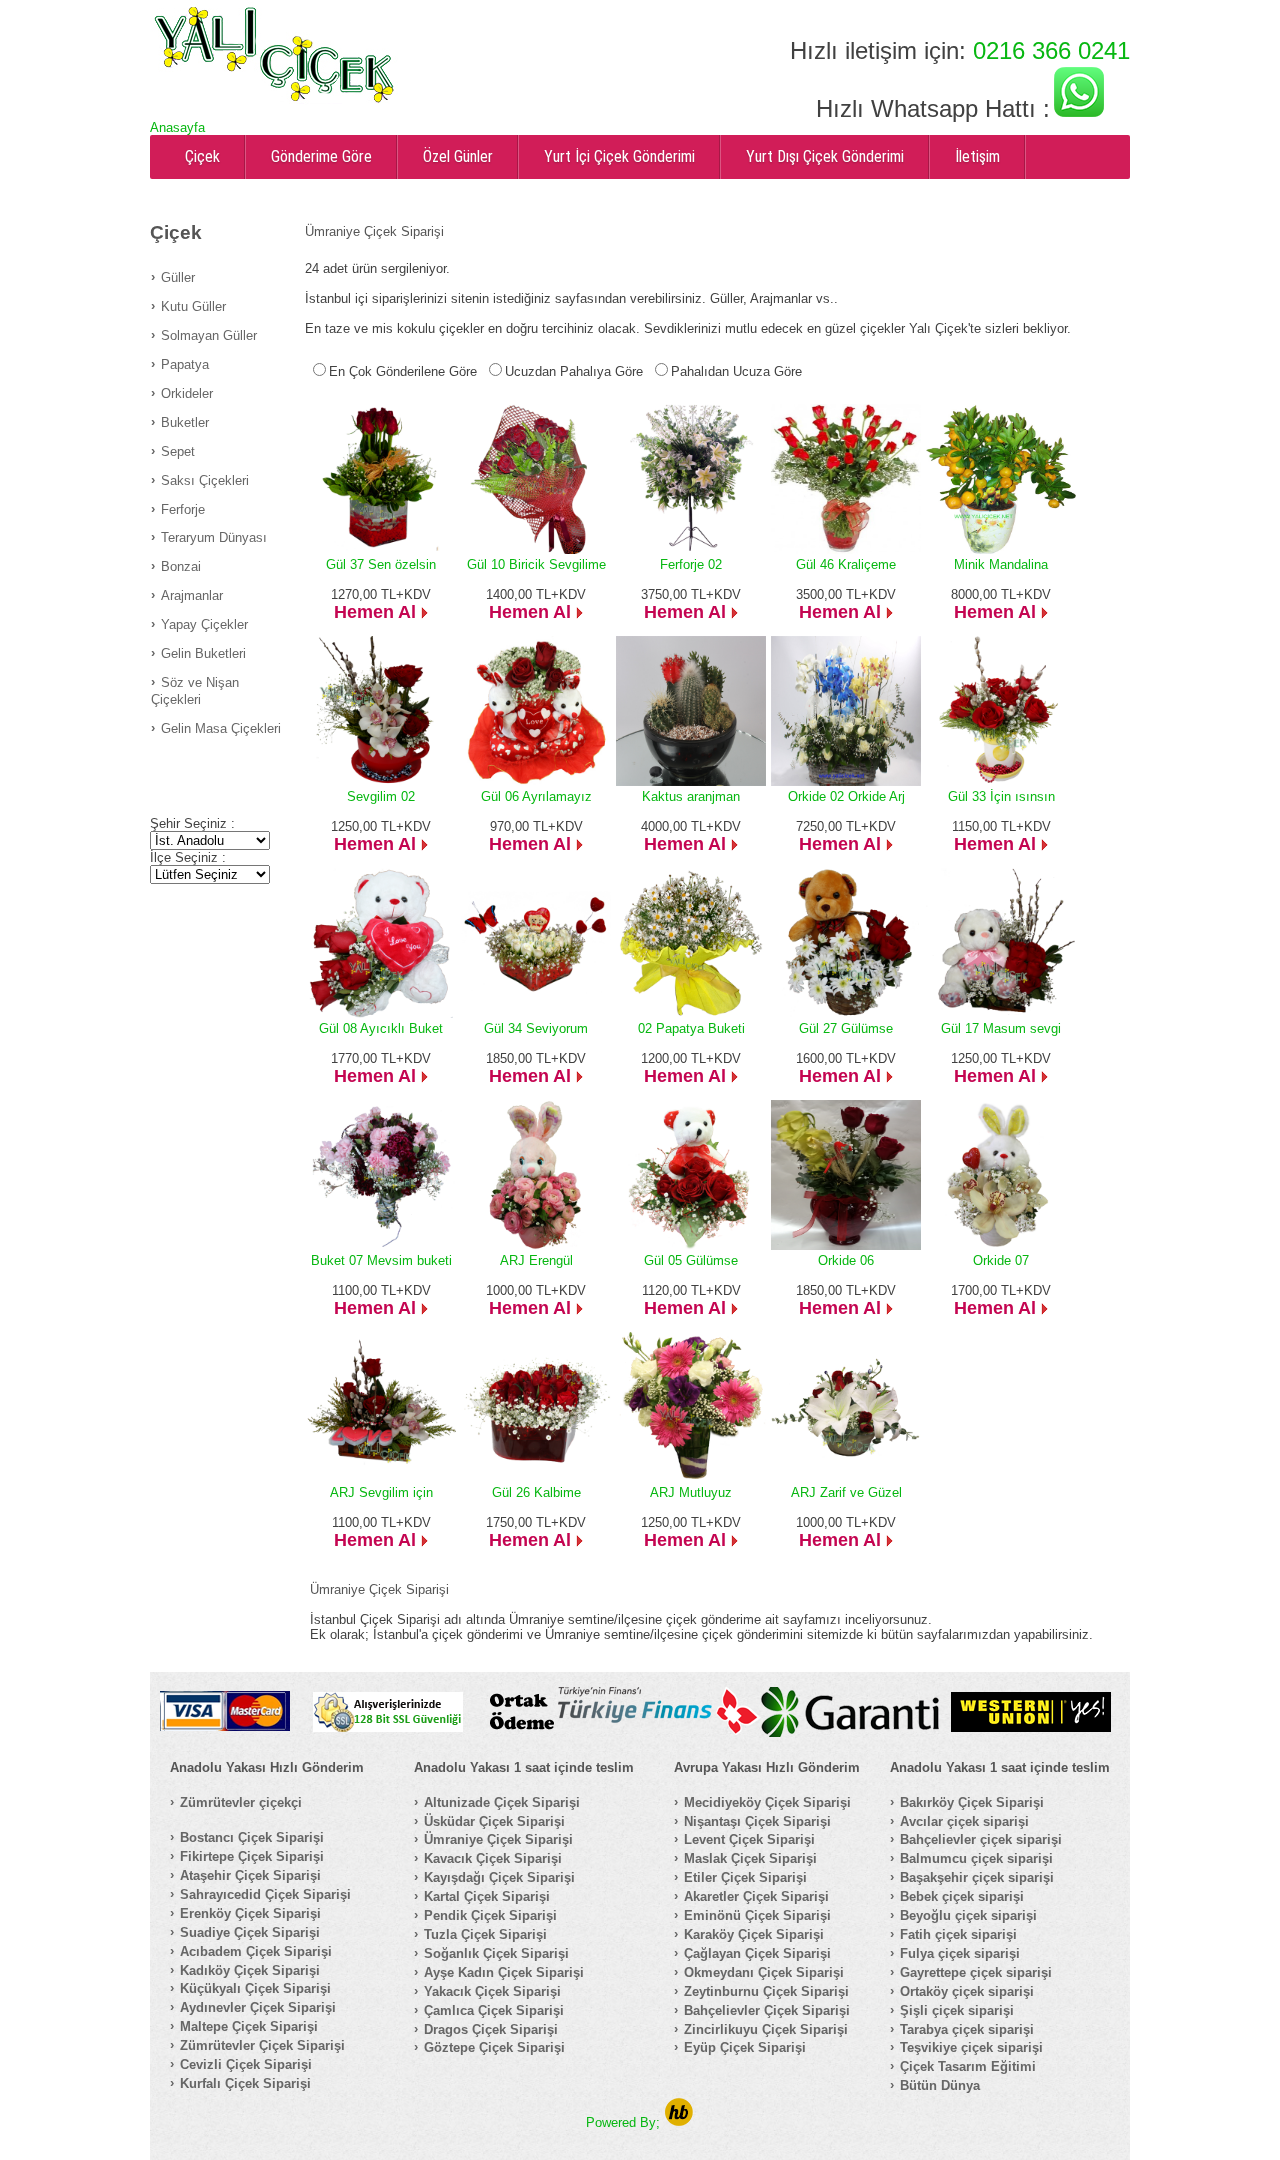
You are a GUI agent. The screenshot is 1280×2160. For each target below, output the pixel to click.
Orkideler (187, 393)
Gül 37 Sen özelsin (381, 564)
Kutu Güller (193, 306)
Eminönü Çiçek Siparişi (757, 1915)
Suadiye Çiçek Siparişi (250, 1932)
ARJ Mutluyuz (691, 1492)
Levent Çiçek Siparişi (749, 1839)
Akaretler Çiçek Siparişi (756, 1896)
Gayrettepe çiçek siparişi (976, 1972)
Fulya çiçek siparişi (960, 1953)
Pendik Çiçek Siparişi (490, 1915)
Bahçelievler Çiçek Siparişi (767, 2010)
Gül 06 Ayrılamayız (536, 796)
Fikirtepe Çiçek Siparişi (252, 1856)
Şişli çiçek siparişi (957, 2010)
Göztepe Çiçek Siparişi (494, 2047)
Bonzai (181, 566)
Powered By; (625, 2122)
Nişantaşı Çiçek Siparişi (757, 1821)
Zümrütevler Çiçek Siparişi (262, 2045)
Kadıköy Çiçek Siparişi (250, 1970)
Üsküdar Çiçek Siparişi (494, 1821)
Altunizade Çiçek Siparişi (502, 1802)
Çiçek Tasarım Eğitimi (968, 2066)
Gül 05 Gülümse (691, 1260)
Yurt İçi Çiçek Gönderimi (619, 156)
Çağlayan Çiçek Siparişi (757, 1953)
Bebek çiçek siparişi (962, 1896)
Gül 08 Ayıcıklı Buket (381, 1028)
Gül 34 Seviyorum (536, 1028)
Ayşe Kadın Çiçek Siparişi (504, 1972)
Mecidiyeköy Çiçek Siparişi (767, 1802)
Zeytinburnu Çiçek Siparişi (766, 1991)
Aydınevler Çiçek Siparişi (258, 2007)
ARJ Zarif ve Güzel (846, 1492)
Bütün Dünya (940, 2085)
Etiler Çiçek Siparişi (745, 1877)
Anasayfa (177, 127)
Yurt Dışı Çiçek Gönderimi (825, 156)
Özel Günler (458, 156)
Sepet (178, 451)
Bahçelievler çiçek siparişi (981, 1839)
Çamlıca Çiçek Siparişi (494, 2010)
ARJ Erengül (536, 1260)
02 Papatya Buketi (691, 1028)
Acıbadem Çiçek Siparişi (256, 1951)
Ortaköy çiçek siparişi (967, 1991)
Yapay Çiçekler (204, 624)
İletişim (977, 156)
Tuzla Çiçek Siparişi (485, 1934)
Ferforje (183, 509)
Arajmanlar (192, 595)
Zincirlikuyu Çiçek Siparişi (766, 2029)
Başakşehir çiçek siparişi (977, 1877)
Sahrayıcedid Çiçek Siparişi (265, 1894)
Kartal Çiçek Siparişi (487, 1896)
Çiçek (202, 156)
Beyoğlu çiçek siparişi (968, 1915)
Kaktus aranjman (691, 796)
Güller (178, 277)
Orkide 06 (846, 1260)
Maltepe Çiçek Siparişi (249, 2026)
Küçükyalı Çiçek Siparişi (255, 1988)
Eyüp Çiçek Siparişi (745, 2047)
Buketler (185, 422)
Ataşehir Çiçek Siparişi (250, 1875)
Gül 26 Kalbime (536, 1492)
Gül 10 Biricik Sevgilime (536, 564)
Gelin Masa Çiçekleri (221, 728)
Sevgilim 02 (381, 796)
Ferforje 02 (691, 564)
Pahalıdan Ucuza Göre (736, 371)
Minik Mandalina (1001, 564)
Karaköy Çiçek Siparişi (754, 1934)
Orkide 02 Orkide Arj (846, 796)
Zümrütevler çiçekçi (241, 1802)
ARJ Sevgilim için (381, 1492)
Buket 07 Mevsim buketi (381, 1260)
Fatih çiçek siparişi (958, 1934)
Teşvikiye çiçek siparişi (971, 2047)
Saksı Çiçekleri (205, 480)
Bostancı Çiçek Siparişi (252, 1837)
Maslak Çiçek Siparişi (750, 1858)
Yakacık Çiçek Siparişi (492, 1991)
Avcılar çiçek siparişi (964, 1821)
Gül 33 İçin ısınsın (1001, 796)
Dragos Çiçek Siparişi (491, 2029)
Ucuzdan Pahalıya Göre (574, 371)
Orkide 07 (1001, 1260)
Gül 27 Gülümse (846, 1028)
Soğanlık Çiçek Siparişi (496, 1953)
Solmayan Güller (209, 335)
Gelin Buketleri (203, 653)
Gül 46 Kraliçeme (846, 564)
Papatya (185, 364)
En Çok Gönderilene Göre (403, 371)
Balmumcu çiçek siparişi (976, 1858)
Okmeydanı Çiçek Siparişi (764, 1972)
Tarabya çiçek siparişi (967, 2029)
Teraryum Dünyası (214, 537)
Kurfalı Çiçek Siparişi (245, 2083)
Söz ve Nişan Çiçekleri (195, 691)
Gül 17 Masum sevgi (1001, 1028)
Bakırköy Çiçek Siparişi (972, 1802)
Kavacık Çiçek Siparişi (493, 1858)
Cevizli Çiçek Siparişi (246, 2064)
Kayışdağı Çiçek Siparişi (499, 1877)
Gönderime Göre (321, 156)
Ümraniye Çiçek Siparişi (498, 1839)
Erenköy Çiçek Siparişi (250, 1913)
